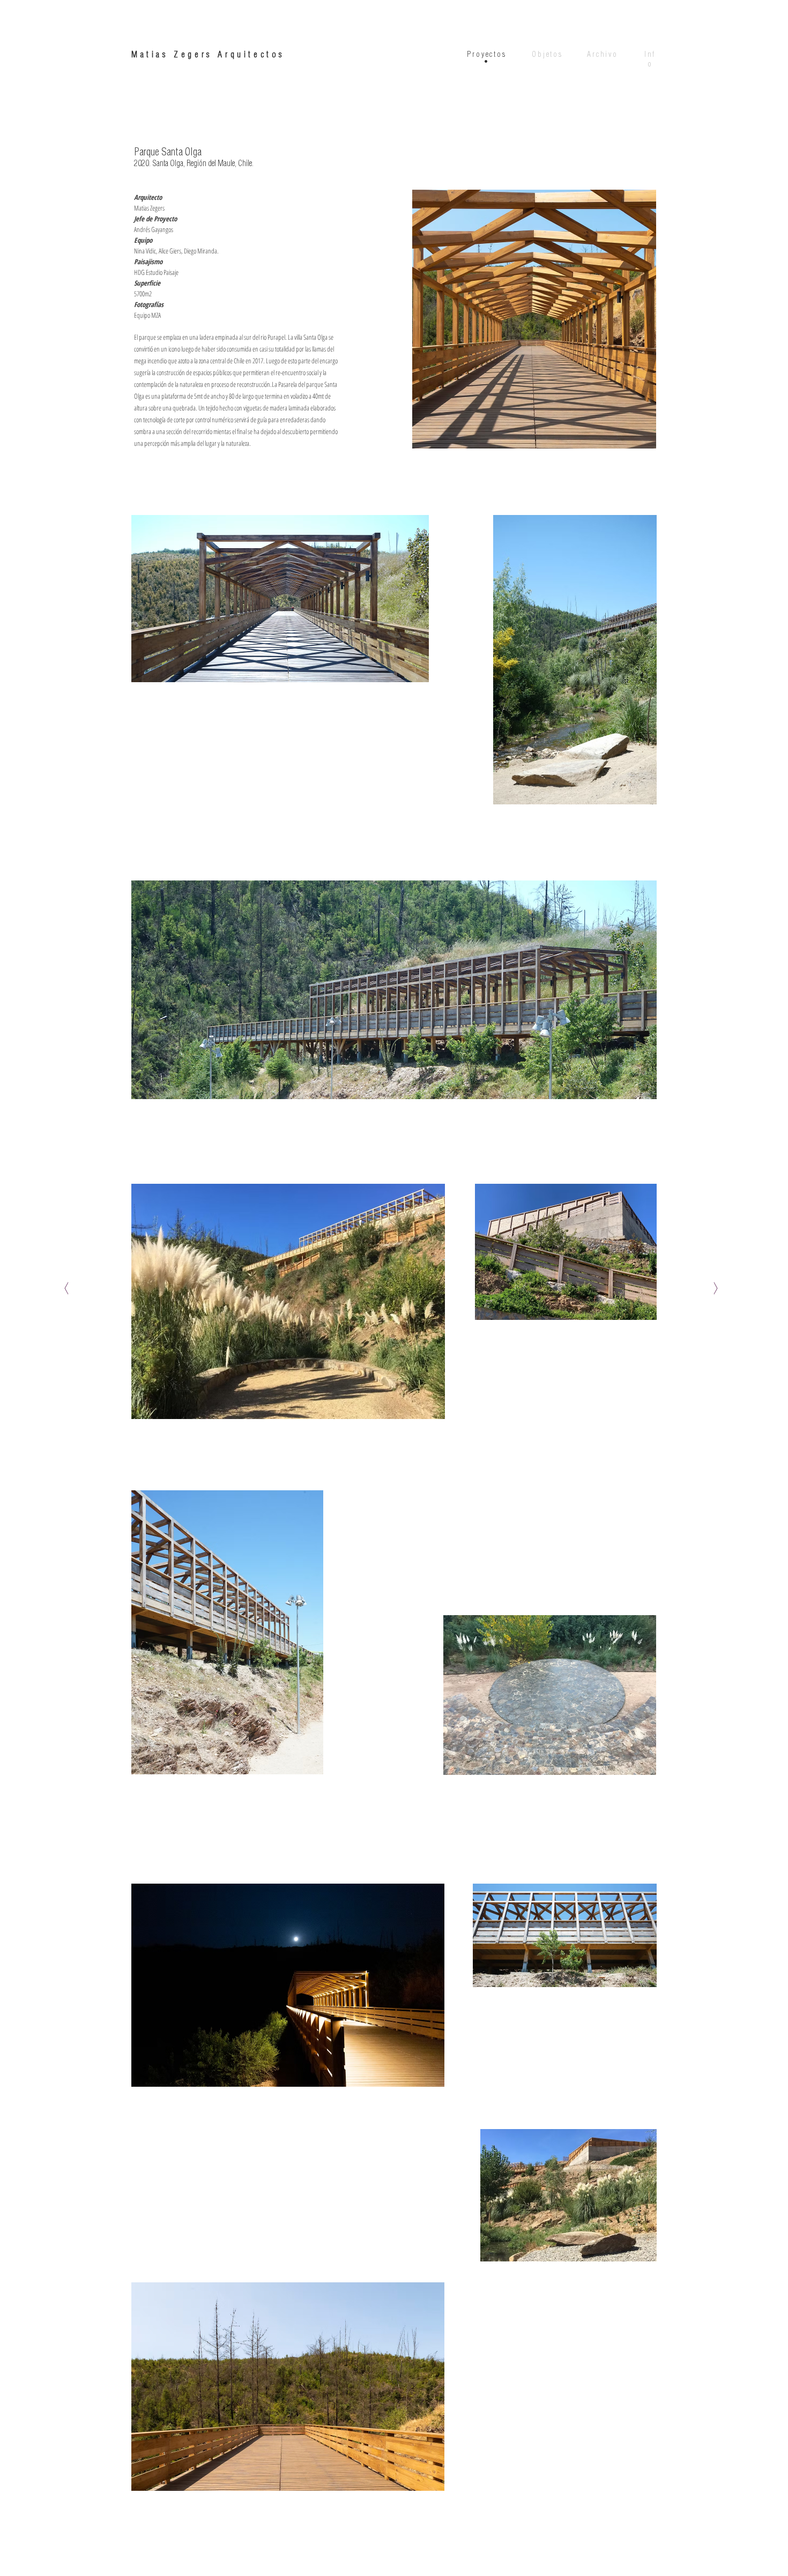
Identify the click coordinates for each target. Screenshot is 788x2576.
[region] (486, 57)
